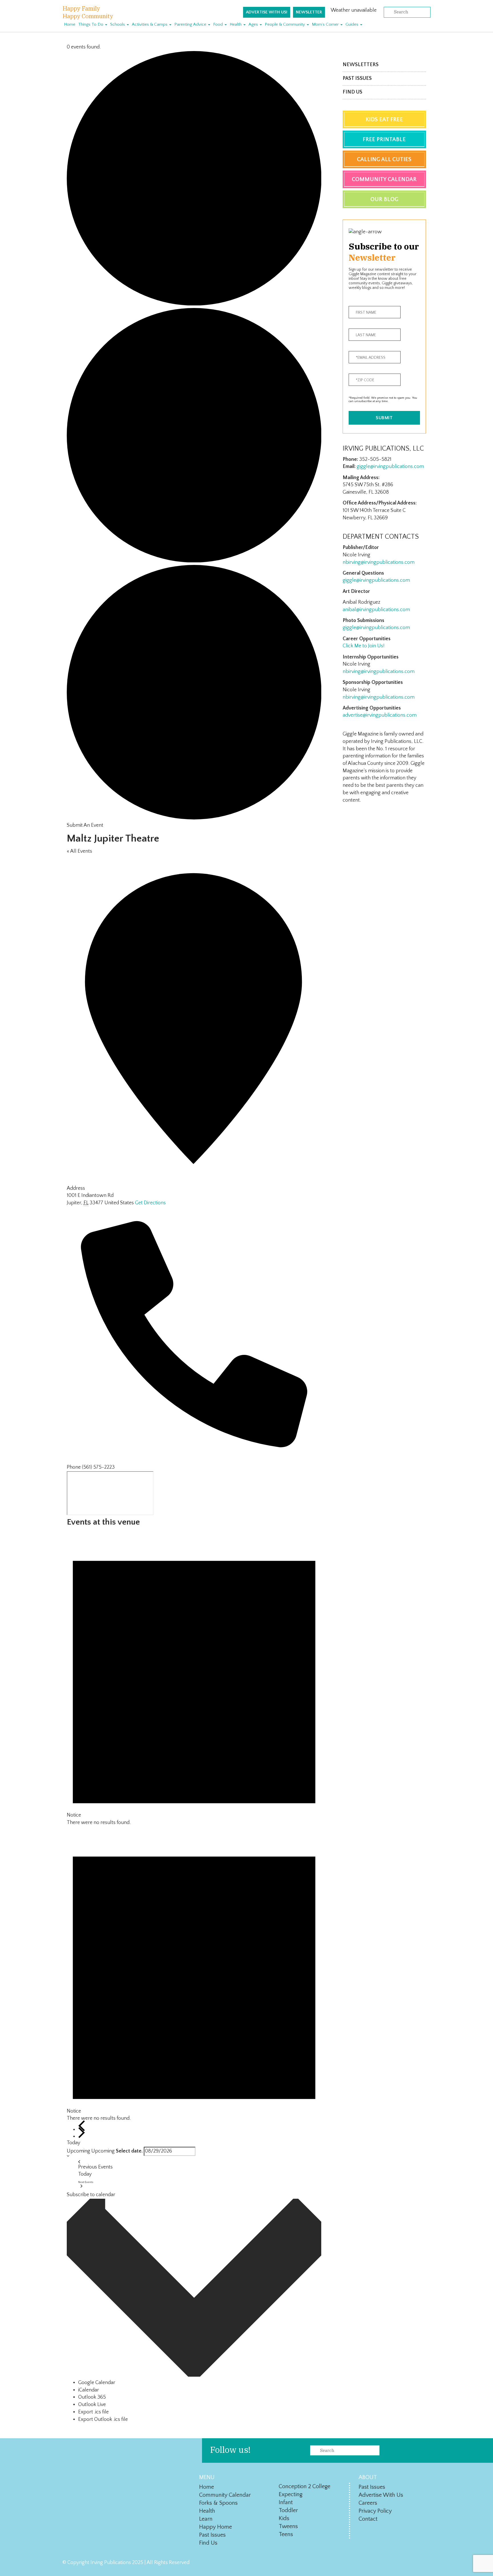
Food (219, 24)
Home (70, 24)
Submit (384, 418)
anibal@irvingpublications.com (376, 610)
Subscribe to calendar (91, 2195)
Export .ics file (93, 2412)
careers (368, 2503)
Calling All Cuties (384, 159)
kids (284, 2518)
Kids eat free (384, 119)
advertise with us (381, 2495)
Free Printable (384, 139)
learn (206, 2519)
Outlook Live (92, 2405)
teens (286, 2534)
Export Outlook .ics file (103, 2419)
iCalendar (89, 2390)
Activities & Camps (150, 24)
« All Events (79, 851)
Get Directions (150, 1203)
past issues (212, 2535)
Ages (254, 24)
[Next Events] (82, 2133)
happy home (216, 2527)
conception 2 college (305, 2486)
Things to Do (91, 24)
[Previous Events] (82, 2126)
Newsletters (361, 65)
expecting (291, 2494)
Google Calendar (97, 2383)
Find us (352, 92)
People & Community (285, 24)
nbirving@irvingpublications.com (379, 562)
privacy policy (375, 2511)
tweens (288, 2526)
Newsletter (309, 12)
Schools (118, 24)
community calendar (225, 2495)
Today (73, 2143)
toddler (288, 2510)
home (207, 2487)
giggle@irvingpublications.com (390, 467)
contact (368, 2519)
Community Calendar (384, 179)
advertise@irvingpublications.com (380, 715)
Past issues (357, 78)
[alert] (194, 1679)
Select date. (129, 2151)
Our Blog (384, 199)
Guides (352, 24)
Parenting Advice (191, 24)
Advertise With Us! (267, 12)
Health (236, 24)
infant (286, 2502)
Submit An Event (85, 825)
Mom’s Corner (326, 24)
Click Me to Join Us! (364, 646)
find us (208, 2543)
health (207, 2511)
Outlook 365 (92, 2397)
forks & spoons (218, 2503)
